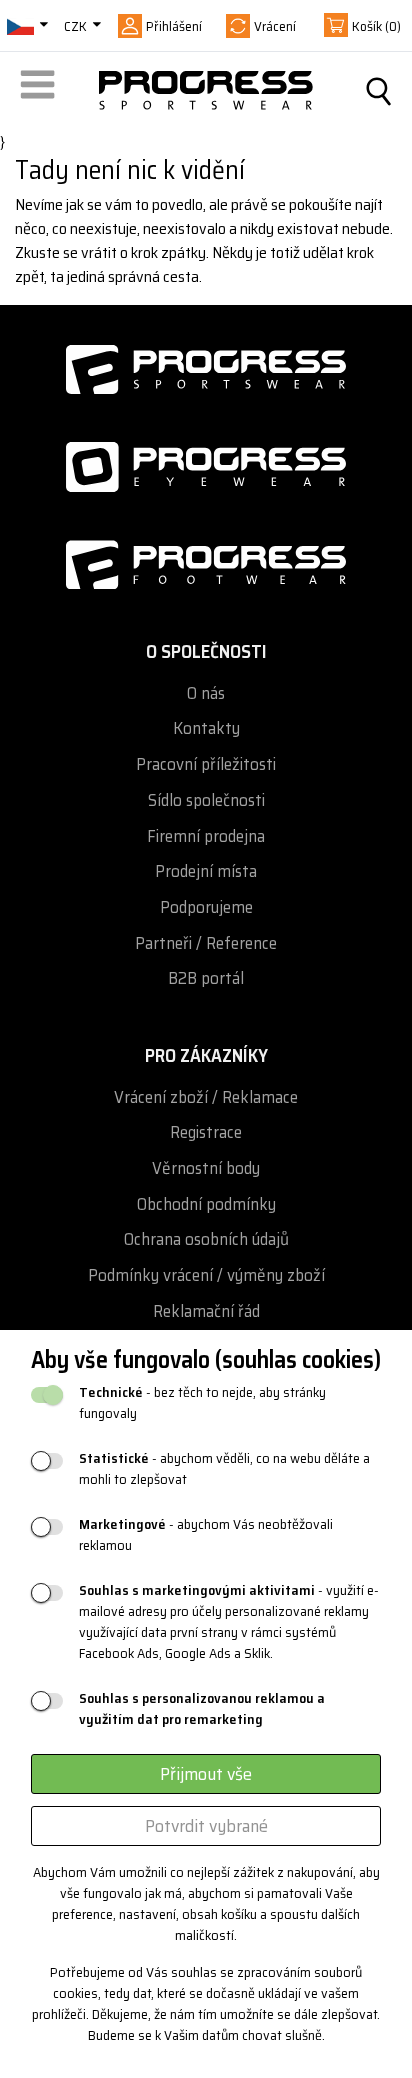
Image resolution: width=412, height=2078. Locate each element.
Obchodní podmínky (206, 1204)
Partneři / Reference (206, 943)
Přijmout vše (206, 1774)
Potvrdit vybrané (206, 1826)
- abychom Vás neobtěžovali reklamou (206, 1535)
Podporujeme (206, 907)
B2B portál (206, 978)
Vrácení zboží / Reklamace (206, 1097)
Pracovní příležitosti (206, 764)
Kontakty (206, 728)
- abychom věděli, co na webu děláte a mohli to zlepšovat (224, 1469)
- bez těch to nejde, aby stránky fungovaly (202, 1403)
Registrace (206, 1132)
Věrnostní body (206, 1168)
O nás (206, 693)
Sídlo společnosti (206, 800)
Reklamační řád (206, 1311)
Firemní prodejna (206, 836)
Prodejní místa (206, 871)
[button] (41, 91)
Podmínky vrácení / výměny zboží (206, 1275)
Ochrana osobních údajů (206, 1239)
